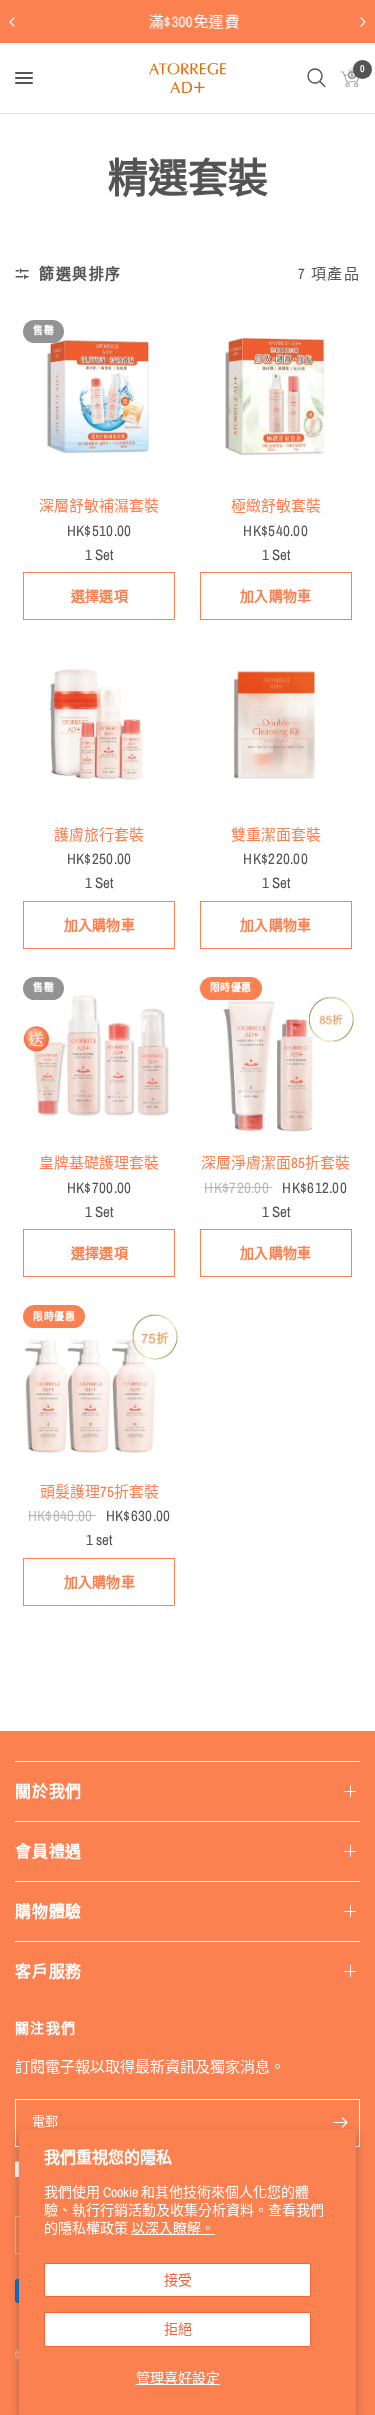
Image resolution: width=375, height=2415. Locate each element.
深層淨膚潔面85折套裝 (275, 1162)
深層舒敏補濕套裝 (99, 505)
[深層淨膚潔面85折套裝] (276, 1053)
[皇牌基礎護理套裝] (99, 1053)
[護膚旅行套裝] (99, 724)
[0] (346, 78)
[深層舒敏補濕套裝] (99, 396)
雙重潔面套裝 (276, 834)
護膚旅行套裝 (99, 834)
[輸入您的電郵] (340, 2123)
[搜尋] (316, 78)
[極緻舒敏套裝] (276, 396)
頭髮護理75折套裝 (99, 1491)
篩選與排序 (80, 273)
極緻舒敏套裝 (276, 505)
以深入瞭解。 (173, 2228)
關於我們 (48, 1791)
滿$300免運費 (187, 21)
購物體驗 (48, 1911)
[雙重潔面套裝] (276, 724)
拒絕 (178, 2329)
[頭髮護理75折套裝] (99, 1381)
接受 (178, 2280)
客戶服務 (48, 1971)
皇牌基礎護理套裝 (99, 1162)
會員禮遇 (48, 1851)
